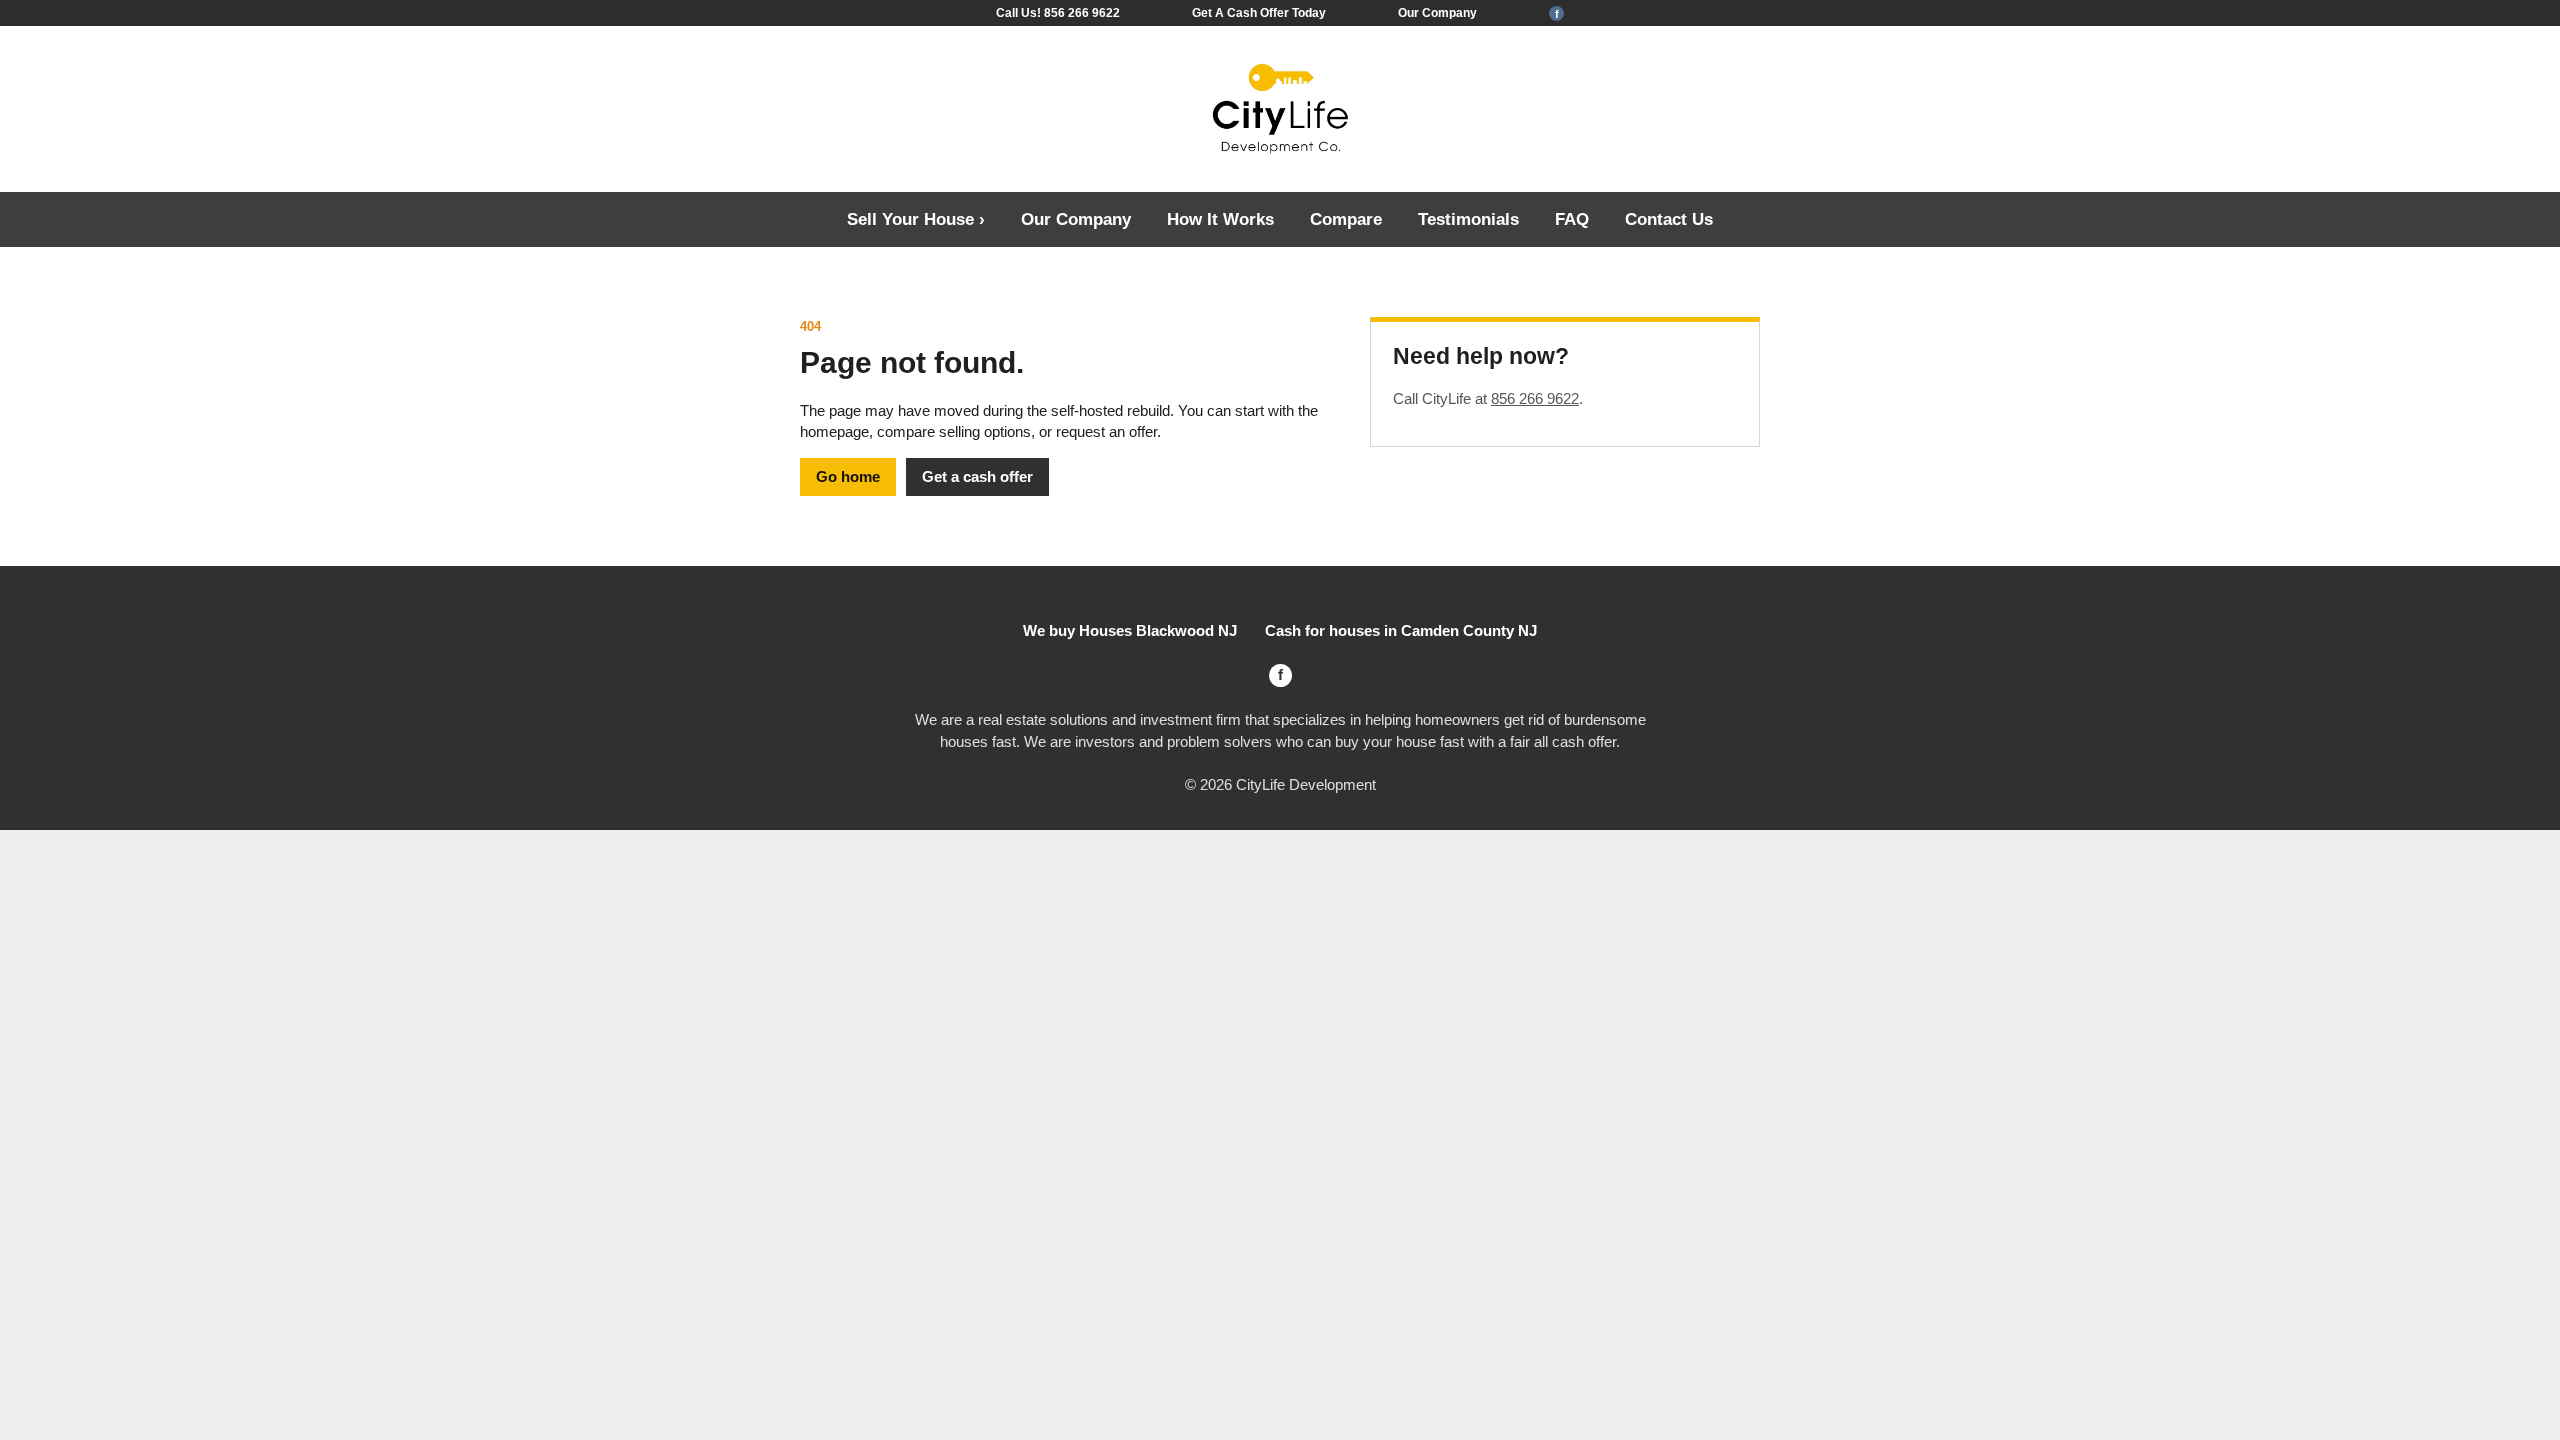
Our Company (1437, 13)
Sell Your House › (916, 219)
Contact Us (1669, 219)
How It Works (1220, 219)
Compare (1346, 219)
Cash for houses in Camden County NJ (1401, 630)
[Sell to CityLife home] (1280, 110)
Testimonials (1468, 219)
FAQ (1572, 219)
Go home (848, 476)
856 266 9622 (1535, 398)
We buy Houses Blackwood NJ (1130, 630)
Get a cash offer (977, 476)
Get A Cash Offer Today (1259, 13)
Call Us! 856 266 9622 (1058, 13)
